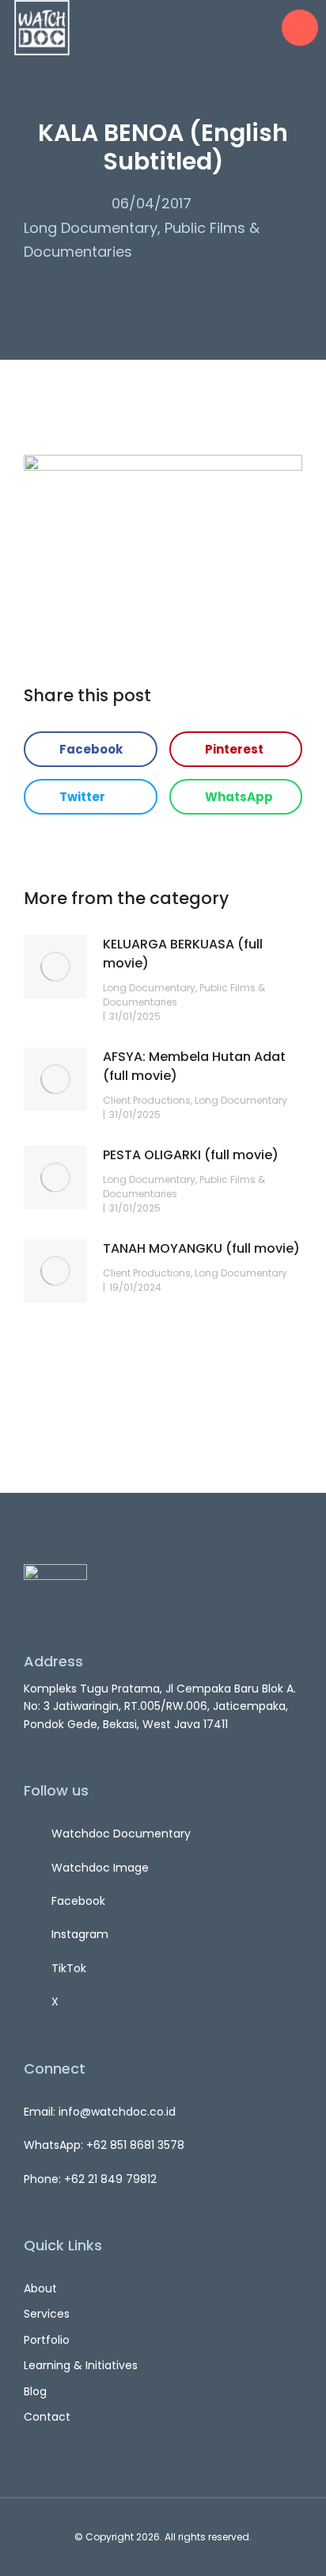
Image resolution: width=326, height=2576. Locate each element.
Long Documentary (91, 228)
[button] (91, 749)
